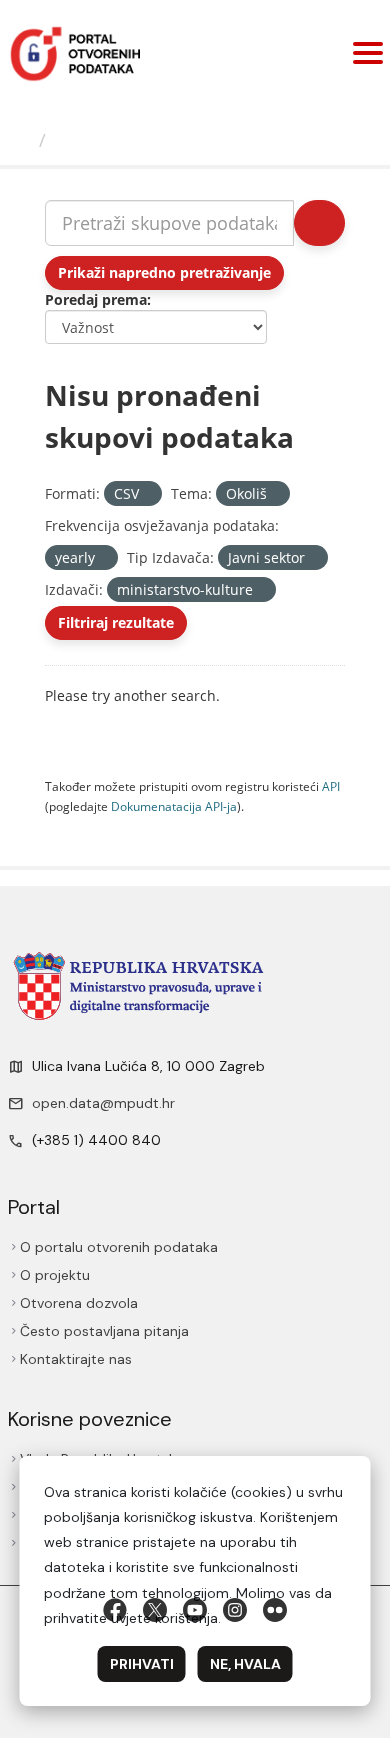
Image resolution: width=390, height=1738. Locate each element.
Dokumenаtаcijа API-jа (174, 806)
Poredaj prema (96, 299)
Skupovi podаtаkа (136, 140)
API (331, 786)
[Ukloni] (147, 494)
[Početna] (22, 140)
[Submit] (319, 223)
